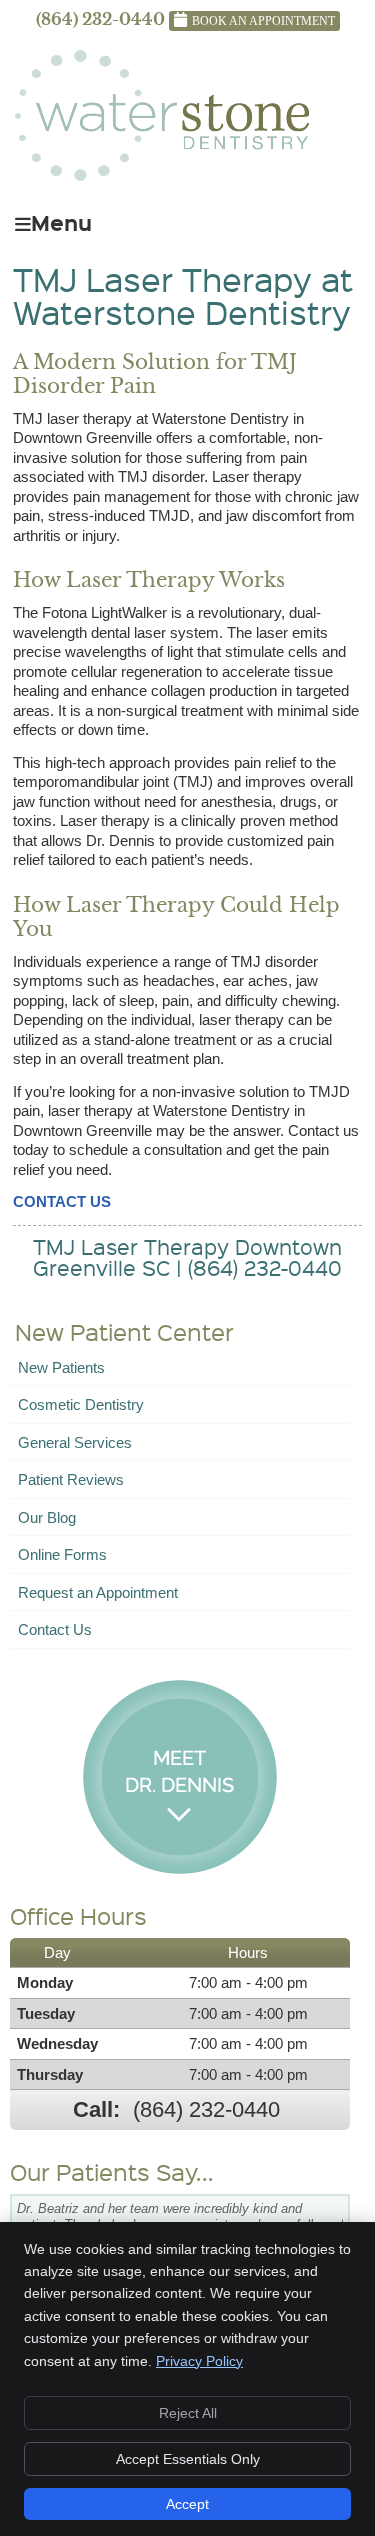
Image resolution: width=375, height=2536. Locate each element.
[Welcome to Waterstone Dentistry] (162, 175)
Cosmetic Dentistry (81, 1404)
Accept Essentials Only (188, 2459)
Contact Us (55, 1629)
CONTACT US (62, 1201)
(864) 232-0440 (100, 19)
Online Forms (62, 1554)
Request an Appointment (98, 1592)
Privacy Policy (199, 2361)
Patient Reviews (71, 1479)
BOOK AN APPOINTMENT (263, 21)
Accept (187, 2504)
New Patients (61, 1367)
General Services (75, 1442)
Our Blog (47, 1517)
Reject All (188, 2413)
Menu (61, 220)
